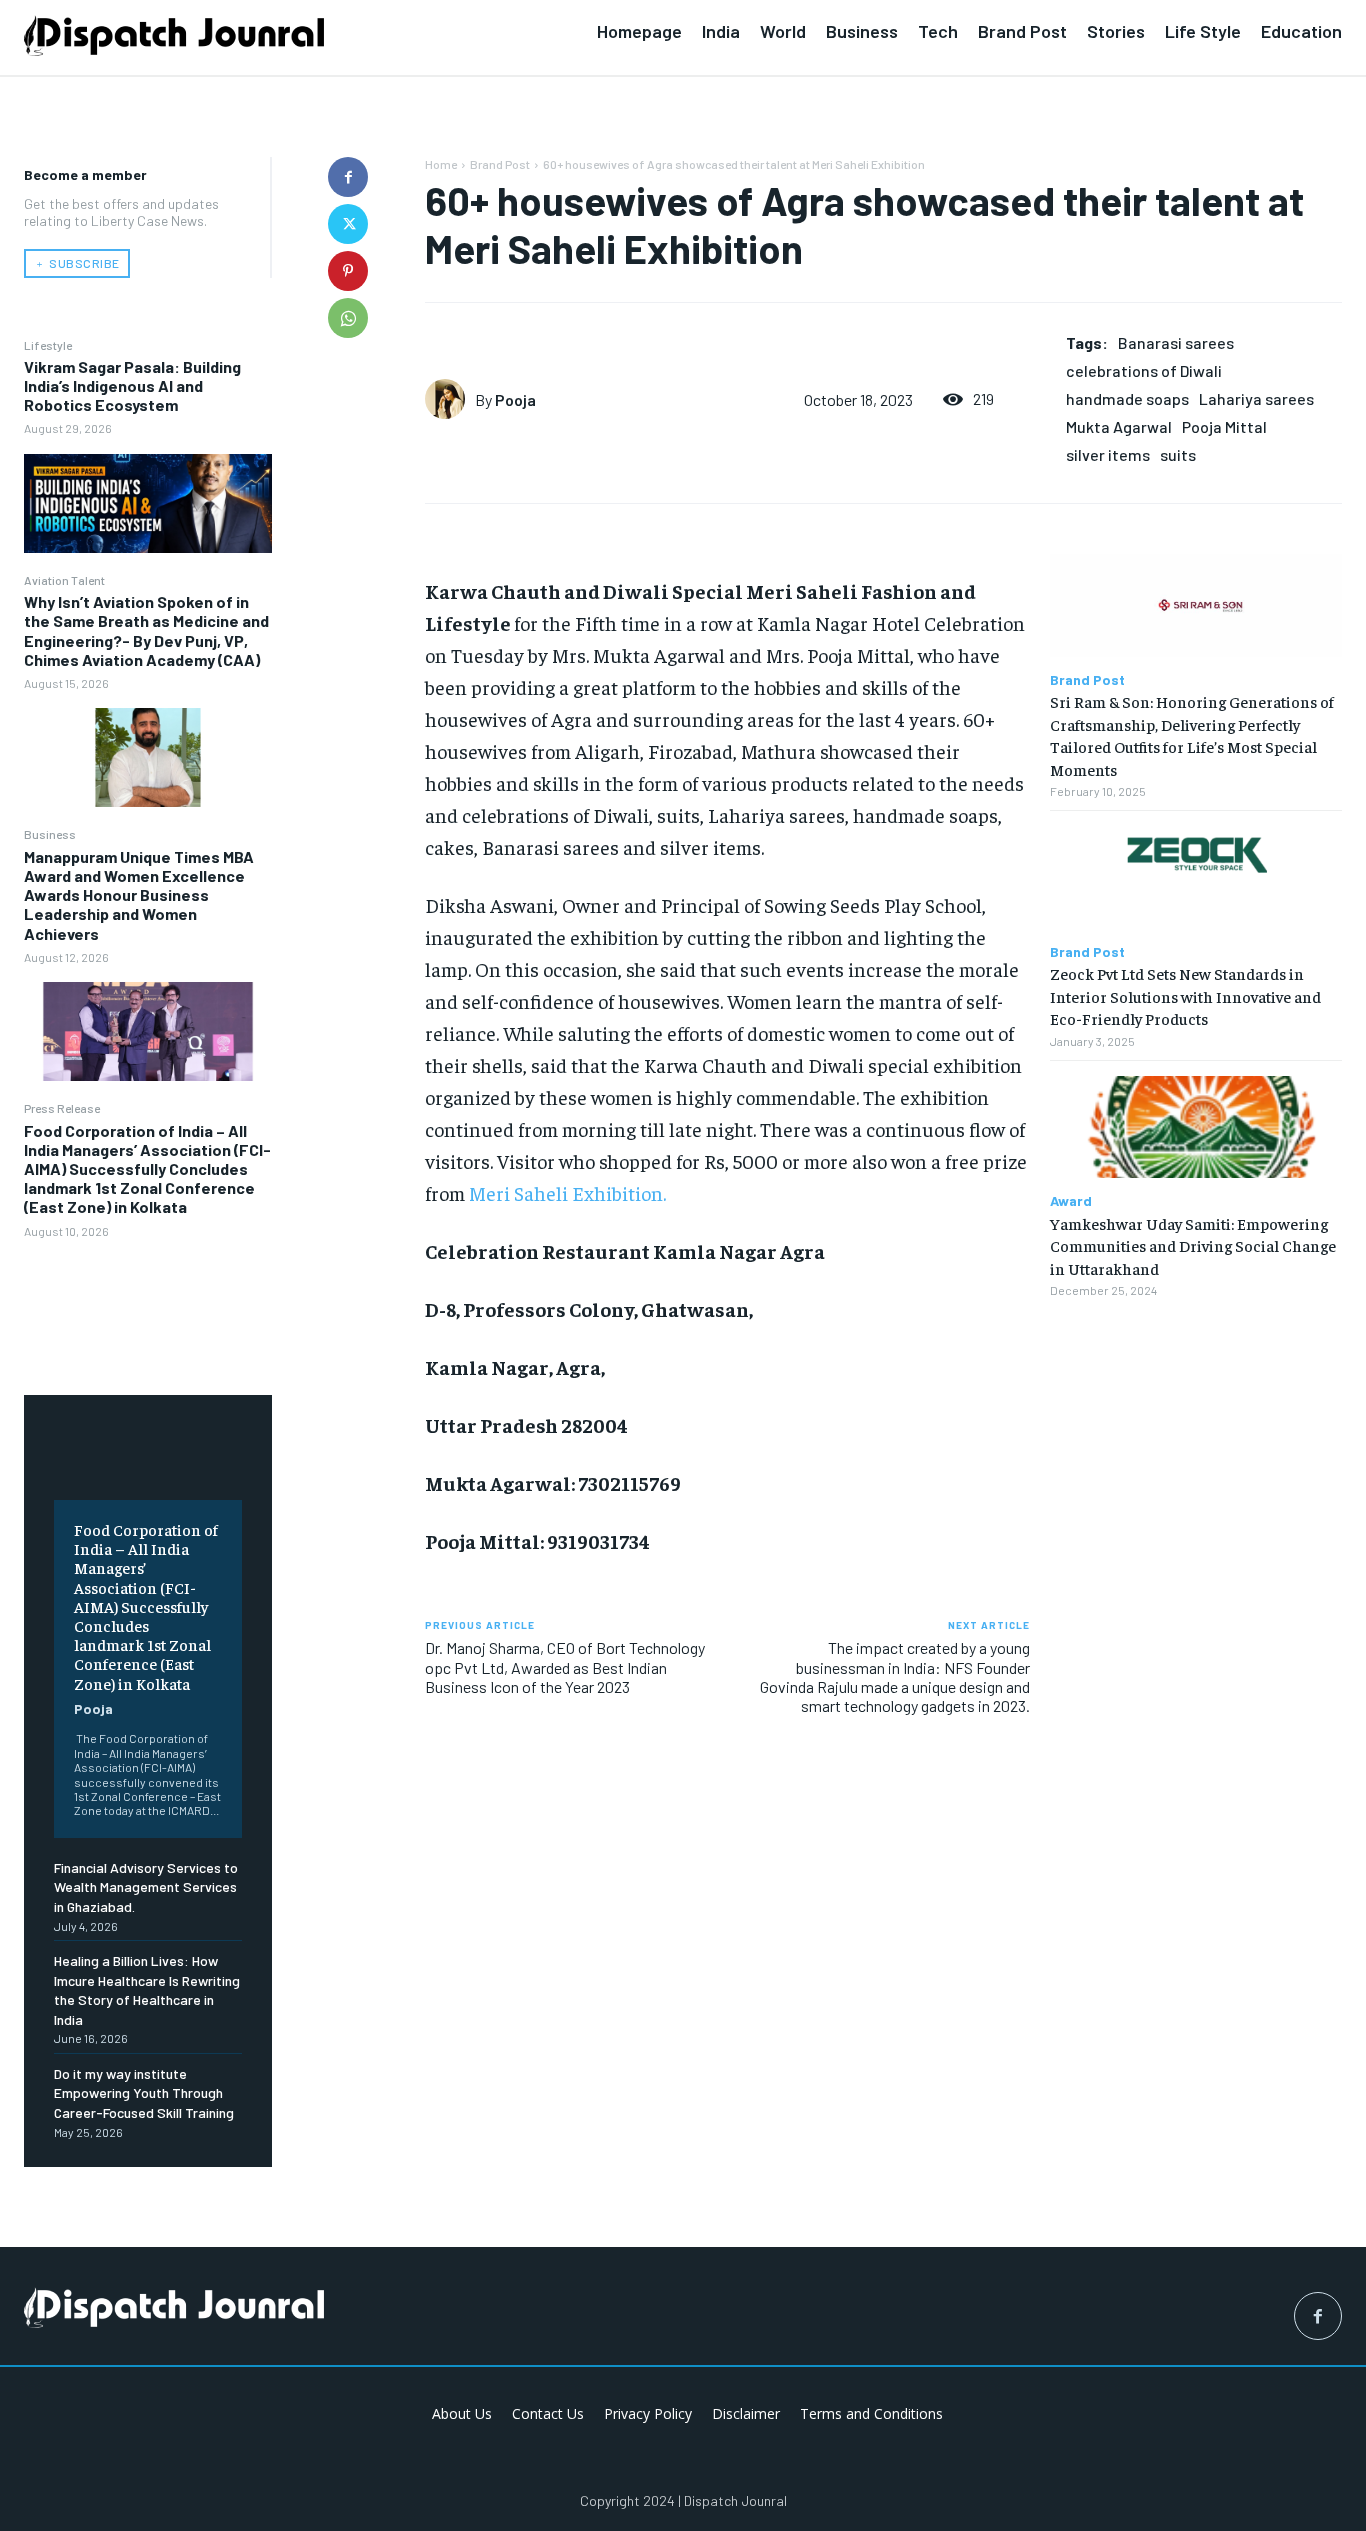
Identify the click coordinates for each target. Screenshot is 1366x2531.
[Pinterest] (348, 271)
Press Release (62, 1108)
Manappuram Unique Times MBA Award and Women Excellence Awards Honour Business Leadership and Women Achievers (139, 895)
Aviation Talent (64, 580)
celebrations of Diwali (1144, 370)
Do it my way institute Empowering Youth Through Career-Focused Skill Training (144, 2093)
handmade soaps (1127, 398)
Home (441, 164)
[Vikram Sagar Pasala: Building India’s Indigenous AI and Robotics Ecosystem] (148, 503)
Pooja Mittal (1224, 426)
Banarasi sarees (1176, 342)
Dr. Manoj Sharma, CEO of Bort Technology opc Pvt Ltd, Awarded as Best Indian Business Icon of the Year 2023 (565, 1666)
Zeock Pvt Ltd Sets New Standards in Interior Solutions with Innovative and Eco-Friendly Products (1185, 995)
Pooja (93, 1708)
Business (50, 834)
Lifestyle (48, 345)
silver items (1108, 454)
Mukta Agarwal (1119, 426)
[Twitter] (348, 224)
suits (1178, 454)
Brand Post (500, 164)
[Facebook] (348, 177)
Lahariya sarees (1256, 398)
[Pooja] (450, 399)
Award (1071, 1201)
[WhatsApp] (348, 318)
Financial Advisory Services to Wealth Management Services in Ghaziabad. (146, 1887)
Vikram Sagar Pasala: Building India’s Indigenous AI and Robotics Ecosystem (132, 385)
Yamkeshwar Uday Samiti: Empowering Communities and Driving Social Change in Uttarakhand (1193, 1245)
